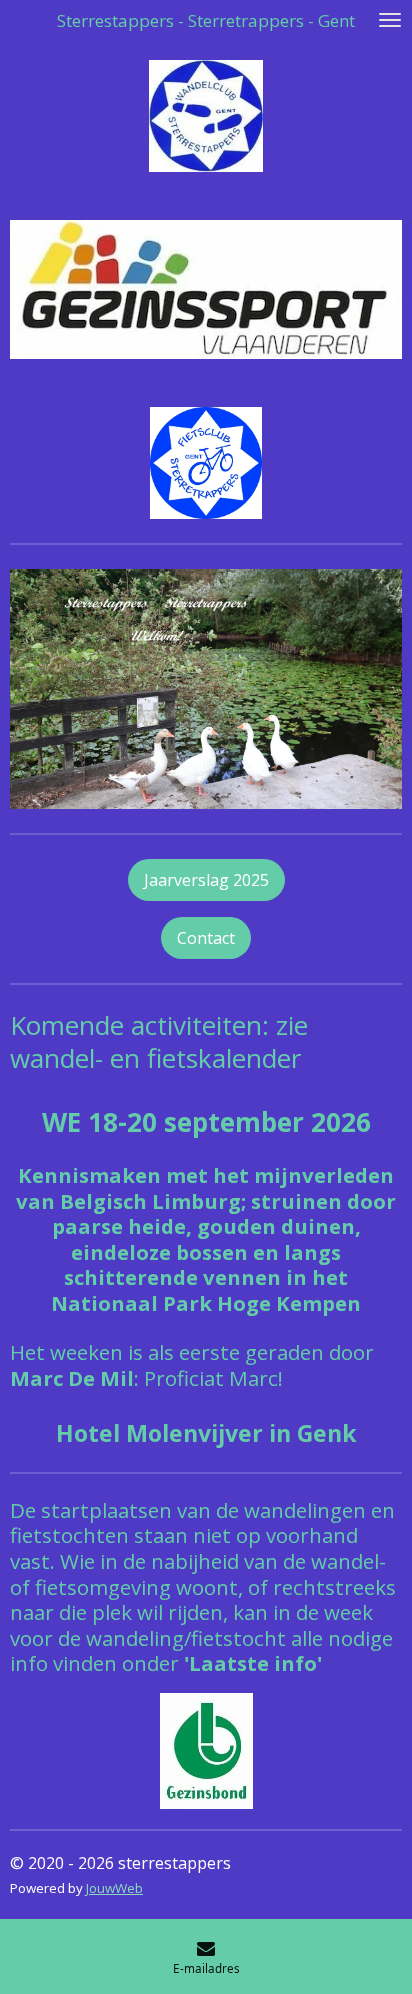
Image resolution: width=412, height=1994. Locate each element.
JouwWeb (114, 1888)
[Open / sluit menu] (390, 20)
